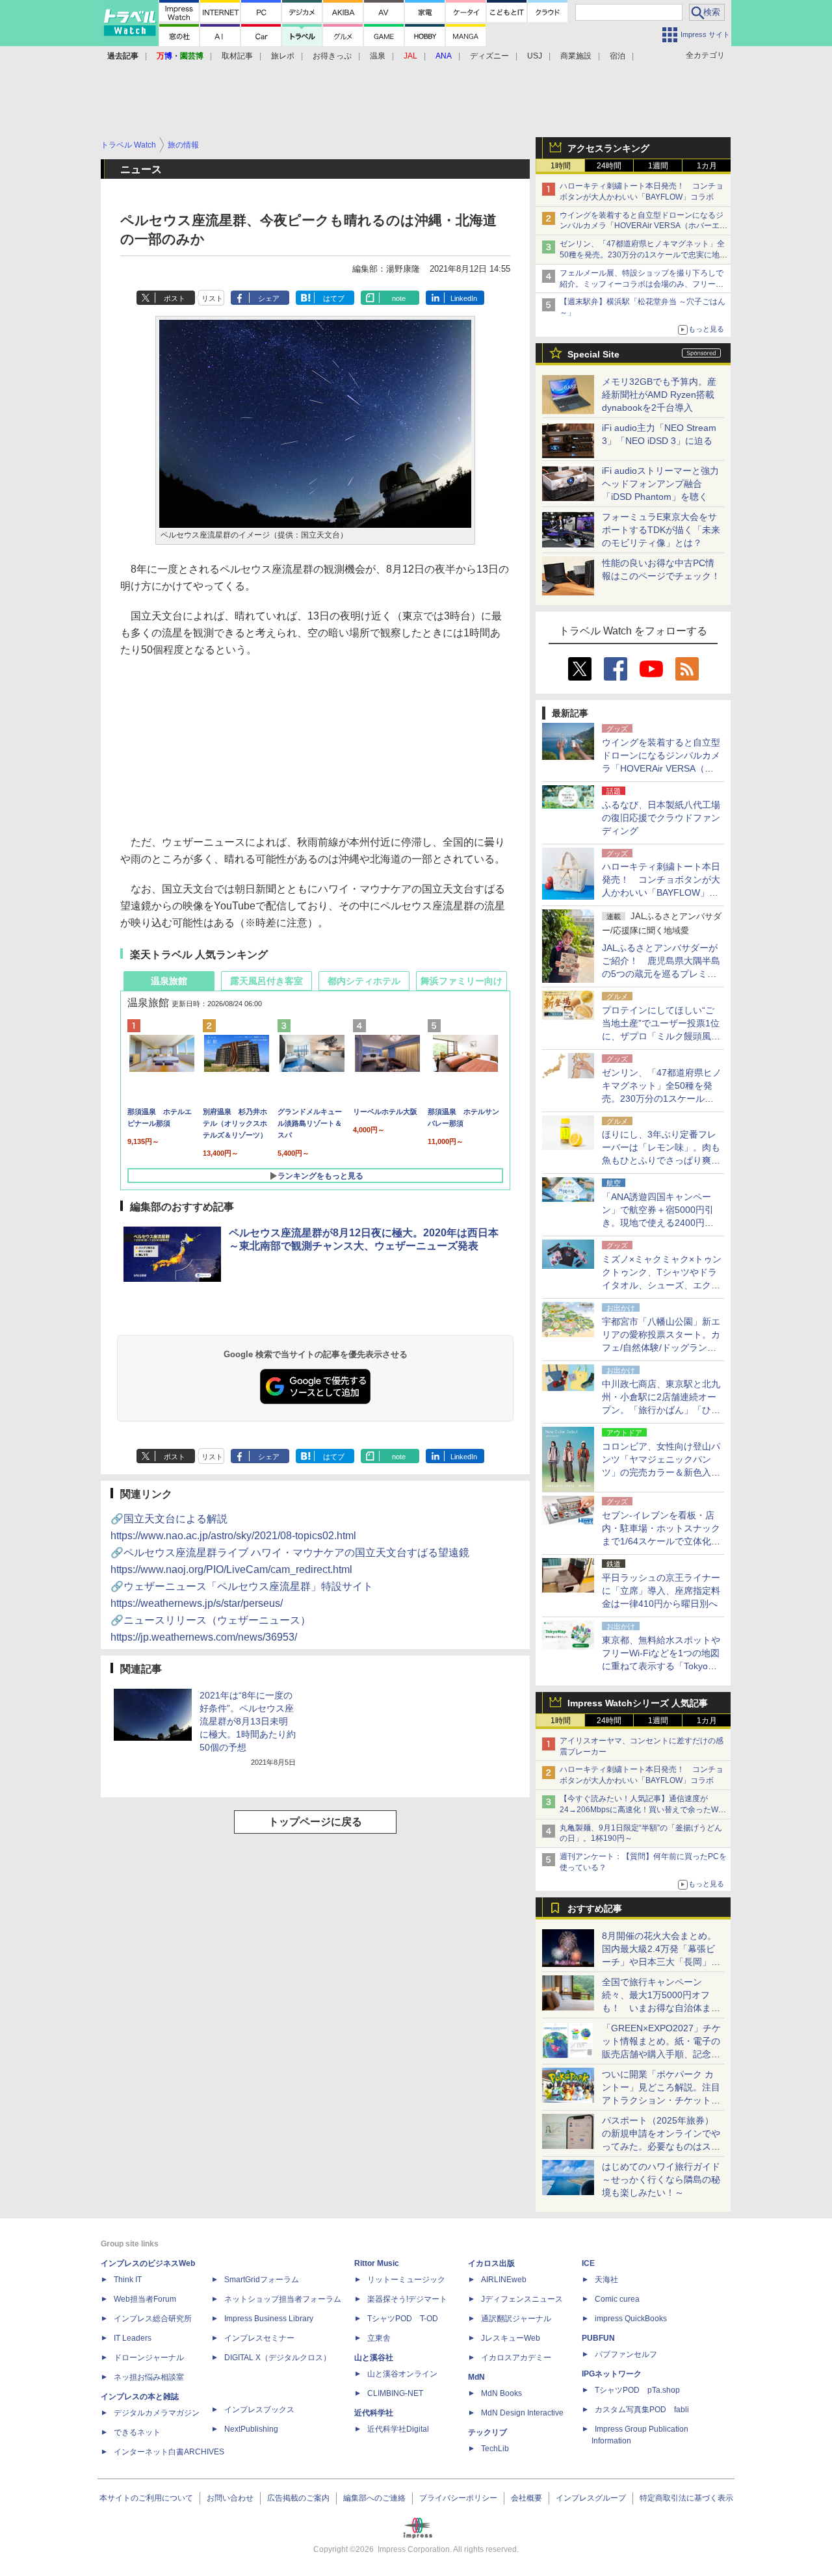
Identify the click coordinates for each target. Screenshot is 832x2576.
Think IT (128, 2280)
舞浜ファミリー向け (461, 981)
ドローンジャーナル (149, 2358)
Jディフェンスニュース (522, 2299)
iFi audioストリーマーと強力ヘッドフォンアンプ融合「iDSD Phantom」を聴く (660, 484)
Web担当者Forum (145, 2299)
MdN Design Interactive (522, 2413)
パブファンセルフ (626, 2354)
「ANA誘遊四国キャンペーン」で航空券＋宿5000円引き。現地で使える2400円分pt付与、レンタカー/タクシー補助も (662, 1223)
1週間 (658, 166)
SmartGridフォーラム (262, 2280)
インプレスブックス (259, 2410)
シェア (269, 298)
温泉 (378, 56)
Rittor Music (377, 2263)
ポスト (175, 298)
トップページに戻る (315, 1822)
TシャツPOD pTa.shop (637, 2390)
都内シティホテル (364, 981)
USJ (535, 56)
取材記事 (237, 56)
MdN (476, 2377)
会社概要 (526, 2498)
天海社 (606, 2280)
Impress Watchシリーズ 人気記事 (638, 1703)
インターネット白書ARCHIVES (169, 2452)
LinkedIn (464, 298)
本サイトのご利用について (146, 2498)
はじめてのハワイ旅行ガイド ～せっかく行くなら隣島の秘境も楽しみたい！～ (661, 2179)
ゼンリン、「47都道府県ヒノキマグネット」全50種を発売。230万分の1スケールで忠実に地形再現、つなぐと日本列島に (643, 255)
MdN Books (501, 2393)
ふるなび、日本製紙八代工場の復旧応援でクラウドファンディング (661, 818)
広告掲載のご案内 (298, 2498)
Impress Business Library (269, 2319)
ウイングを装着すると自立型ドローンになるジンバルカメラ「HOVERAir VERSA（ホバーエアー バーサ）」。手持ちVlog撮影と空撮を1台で (643, 226)
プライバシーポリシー (458, 2498)
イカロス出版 (491, 2263)
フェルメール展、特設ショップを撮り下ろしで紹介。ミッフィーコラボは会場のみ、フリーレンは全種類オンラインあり (642, 284)
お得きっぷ (332, 56)
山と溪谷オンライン (402, 2374)
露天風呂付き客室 (266, 981)
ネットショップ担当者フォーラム (283, 2299)
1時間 (561, 166)
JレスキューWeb (511, 2338)
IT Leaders (133, 2338)
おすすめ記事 (595, 1908)
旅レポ (283, 56)
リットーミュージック (406, 2280)
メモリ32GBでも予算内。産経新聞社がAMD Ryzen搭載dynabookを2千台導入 (659, 395)
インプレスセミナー (259, 2338)
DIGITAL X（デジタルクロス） (278, 2358)
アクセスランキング (608, 148)
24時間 (609, 166)
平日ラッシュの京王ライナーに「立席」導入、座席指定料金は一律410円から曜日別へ (661, 1591)
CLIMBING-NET (395, 2393)
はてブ (334, 298)
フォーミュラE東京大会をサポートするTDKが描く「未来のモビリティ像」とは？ (661, 530)
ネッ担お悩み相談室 (149, 2377)
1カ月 (707, 166)
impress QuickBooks (631, 2319)
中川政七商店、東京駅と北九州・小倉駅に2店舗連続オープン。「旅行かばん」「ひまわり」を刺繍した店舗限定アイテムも (661, 1410)
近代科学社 (374, 2413)
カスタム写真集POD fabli (642, 2410)
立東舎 (379, 2338)
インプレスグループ (591, 2498)
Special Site (593, 354)
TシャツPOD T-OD (403, 2319)
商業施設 (576, 56)
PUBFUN (598, 2338)
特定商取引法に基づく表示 (686, 2498)
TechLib (495, 2449)
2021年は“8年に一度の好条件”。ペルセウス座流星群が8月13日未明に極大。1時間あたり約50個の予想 (248, 1721)
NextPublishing (251, 2429)
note (399, 298)
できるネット (137, 2432)
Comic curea (617, 2299)
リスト (212, 298)
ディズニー (489, 56)
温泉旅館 (169, 981)
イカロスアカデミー (516, 2358)
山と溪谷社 (374, 2358)
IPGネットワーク (612, 2374)
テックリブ (487, 2432)
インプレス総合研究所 (153, 2319)
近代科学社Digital (398, 2429)
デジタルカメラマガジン (157, 2413)
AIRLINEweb (504, 2280)
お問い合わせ (230, 2498)
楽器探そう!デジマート (407, 2299)
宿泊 (617, 56)
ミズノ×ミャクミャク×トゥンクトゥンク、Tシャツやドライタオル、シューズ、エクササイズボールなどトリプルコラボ (662, 1285)
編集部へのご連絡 (374, 2498)
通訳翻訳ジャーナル (516, 2319)
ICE (588, 2263)
